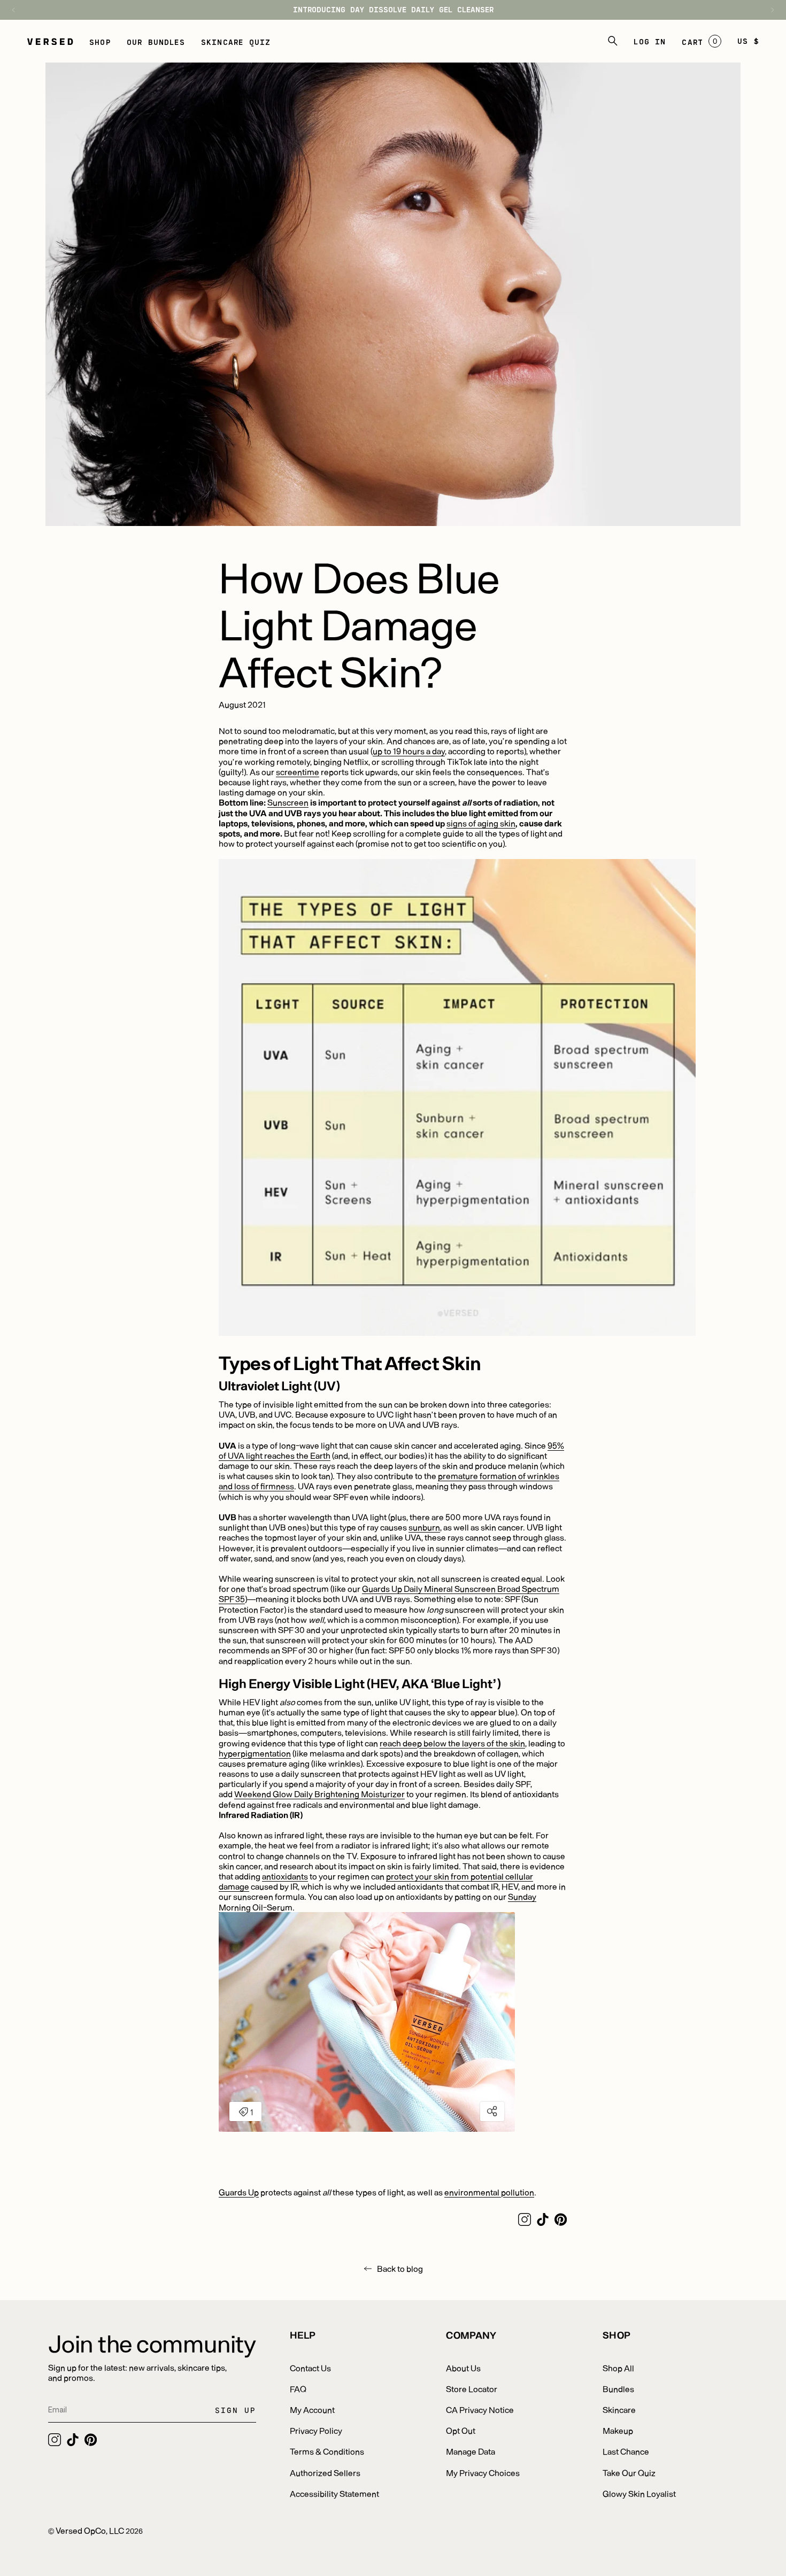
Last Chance (626, 2451)
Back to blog (400, 2268)
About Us (463, 2368)
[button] (100, 41)
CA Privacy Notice (480, 2409)
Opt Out (461, 2430)
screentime (298, 772)
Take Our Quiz (629, 2473)
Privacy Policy (316, 2430)
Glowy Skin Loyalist (639, 2493)
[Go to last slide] (19, 10)
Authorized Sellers (325, 2473)
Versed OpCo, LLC (90, 2530)
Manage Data (471, 2451)
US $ (748, 41)
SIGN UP (236, 2410)
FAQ (298, 2389)
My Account (312, 2409)
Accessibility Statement (334, 2493)
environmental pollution (489, 2192)
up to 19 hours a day (409, 751)
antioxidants (285, 1876)
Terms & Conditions (327, 2451)
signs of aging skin (481, 823)
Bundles (618, 2389)
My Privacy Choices (483, 2473)
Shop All (618, 2368)
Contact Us (310, 2368)
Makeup (618, 2430)
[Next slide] (767, 10)
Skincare (619, 2409)
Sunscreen (288, 802)
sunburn (424, 1527)
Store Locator (472, 2389)
